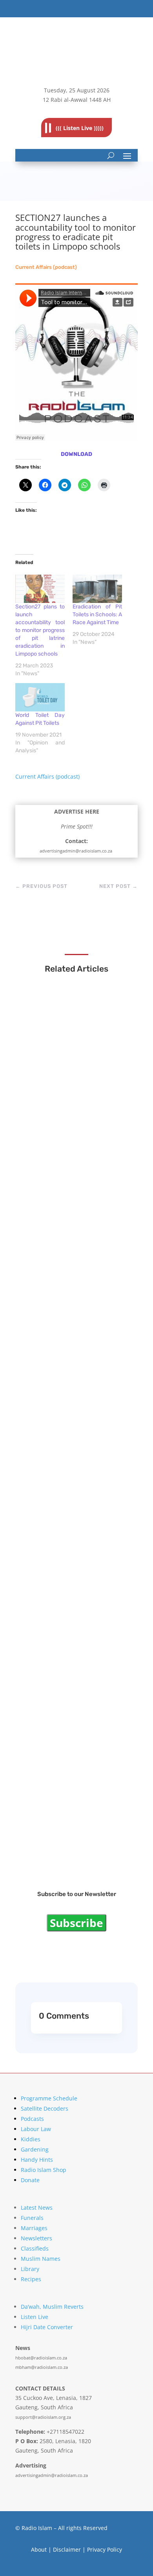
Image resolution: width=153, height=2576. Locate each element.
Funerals (32, 2218)
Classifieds (35, 2248)
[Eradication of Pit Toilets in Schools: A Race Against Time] (97, 589)
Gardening (35, 2149)
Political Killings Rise (61, 1550)
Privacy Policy (105, 2549)
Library (30, 2269)
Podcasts (32, 2119)
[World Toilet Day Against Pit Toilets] (40, 697)
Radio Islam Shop (44, 2170)
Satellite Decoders (45, 2108)
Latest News (37, 2208)
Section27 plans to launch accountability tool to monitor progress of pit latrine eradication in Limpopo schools (40, 630)
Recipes (31, 2279)
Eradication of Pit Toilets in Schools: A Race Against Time (97, 615)
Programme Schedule (49, 2098)
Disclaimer (67, 2549)
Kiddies (31, 2139)
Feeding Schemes (57, 1412)
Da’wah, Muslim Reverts (52, 2307)
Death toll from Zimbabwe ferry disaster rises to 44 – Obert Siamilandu (76, 1101)
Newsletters (36, 2238)
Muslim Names (41, 2259)
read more (49, 1119)
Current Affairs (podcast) (46, 267)
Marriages (34, 2228)
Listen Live (35, 2317)
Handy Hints (37, 2160)
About (39, 2549)
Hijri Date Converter (47, 2327)
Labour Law (36, 2129)
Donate (30, 2180)
